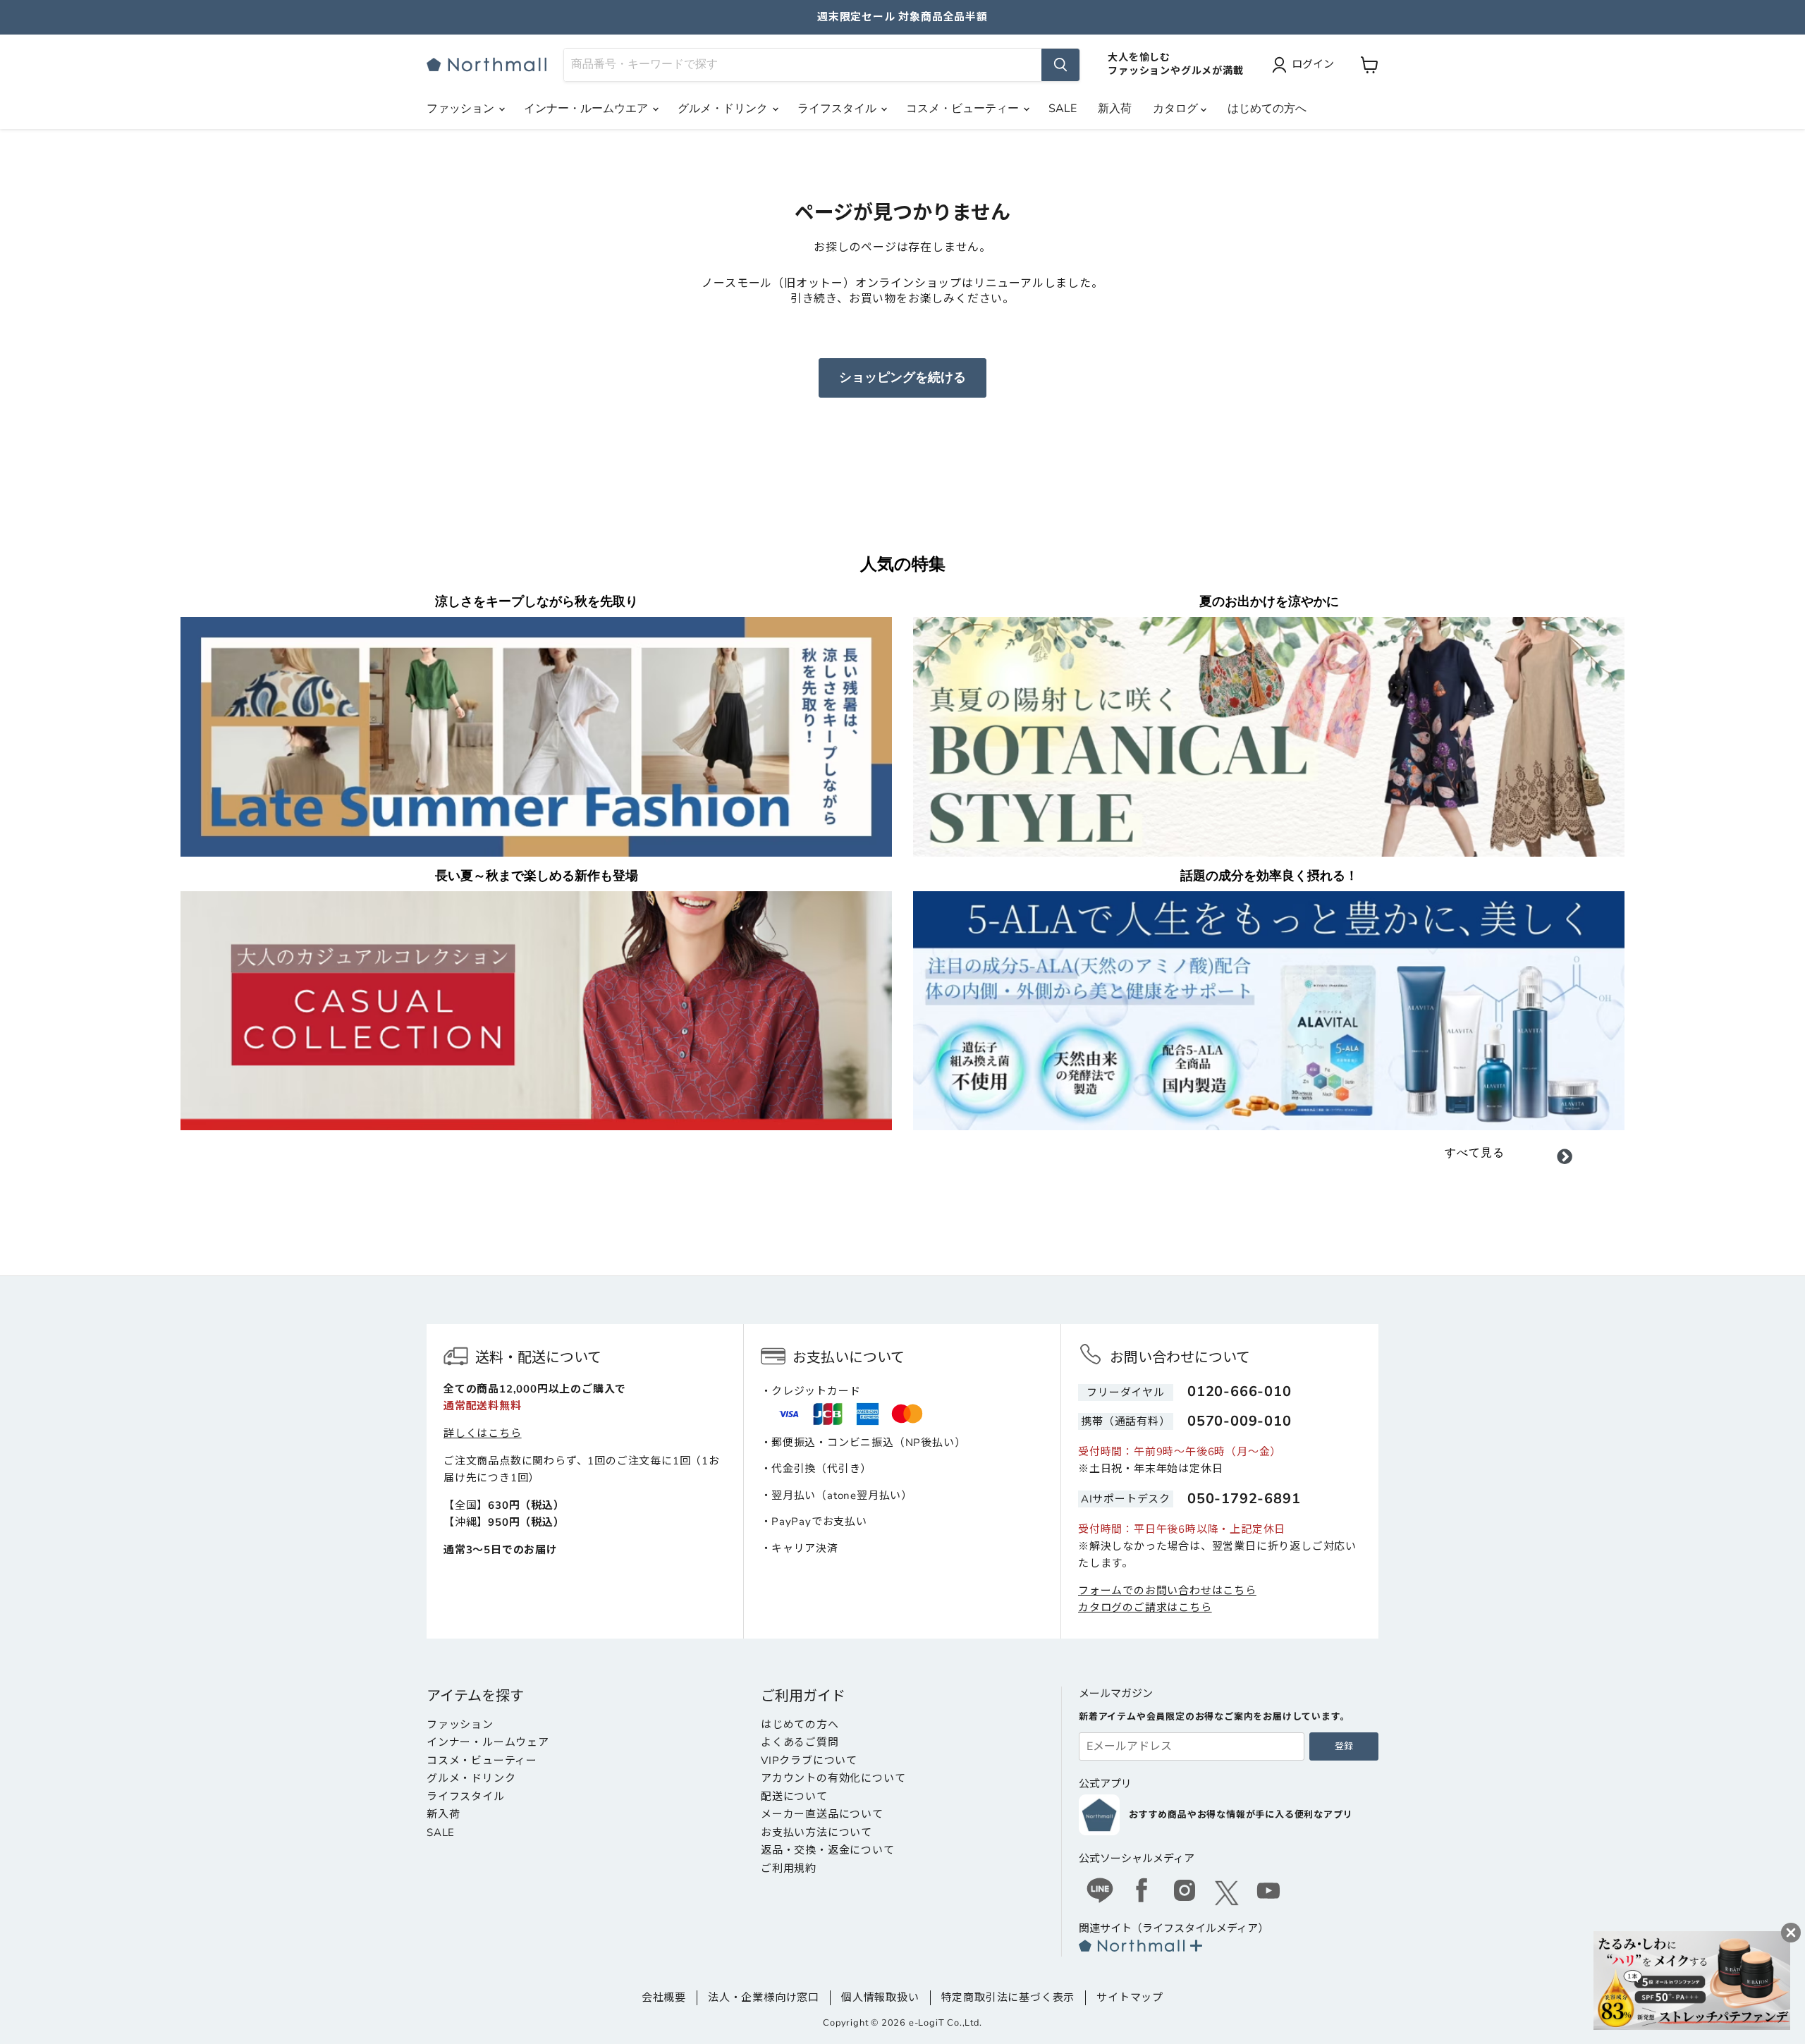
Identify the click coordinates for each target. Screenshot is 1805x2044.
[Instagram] (1185, 1892)
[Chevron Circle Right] (1565, 1159)
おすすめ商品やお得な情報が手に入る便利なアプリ (1241, 1815)
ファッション (462, 109)
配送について (794, 1797)
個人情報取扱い (880, 1997)
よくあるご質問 (800, 1742)
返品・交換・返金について (828, 1850)
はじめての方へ (1267, 109)
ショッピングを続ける (902, 377)
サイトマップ (1130, 1997)
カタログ (1177, 109)
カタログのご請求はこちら (1145, 1608)
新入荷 (1115, 109)
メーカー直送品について (822, 1814)
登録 (1344, 1746)
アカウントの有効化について (833, 1778)
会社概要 (664, 1997)
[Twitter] (1227, 1893)
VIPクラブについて (809, 1761)
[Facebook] (1142, 1892)
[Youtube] (1269, 1892)
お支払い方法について (816, 1832)
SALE (1063, 109)
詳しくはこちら (483, 1433)
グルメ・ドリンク (724, 109)
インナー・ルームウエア (587, 109)
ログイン (1313, 64)
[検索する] (1060, 65)
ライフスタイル (838, 109)
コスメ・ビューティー (964, 109)
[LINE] (1100, 1892)
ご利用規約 (789, 1868)
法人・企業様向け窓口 (764, 1997)
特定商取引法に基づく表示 (1008, 1997)
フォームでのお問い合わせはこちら (1167, 1591)
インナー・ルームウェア (488, 1742)
